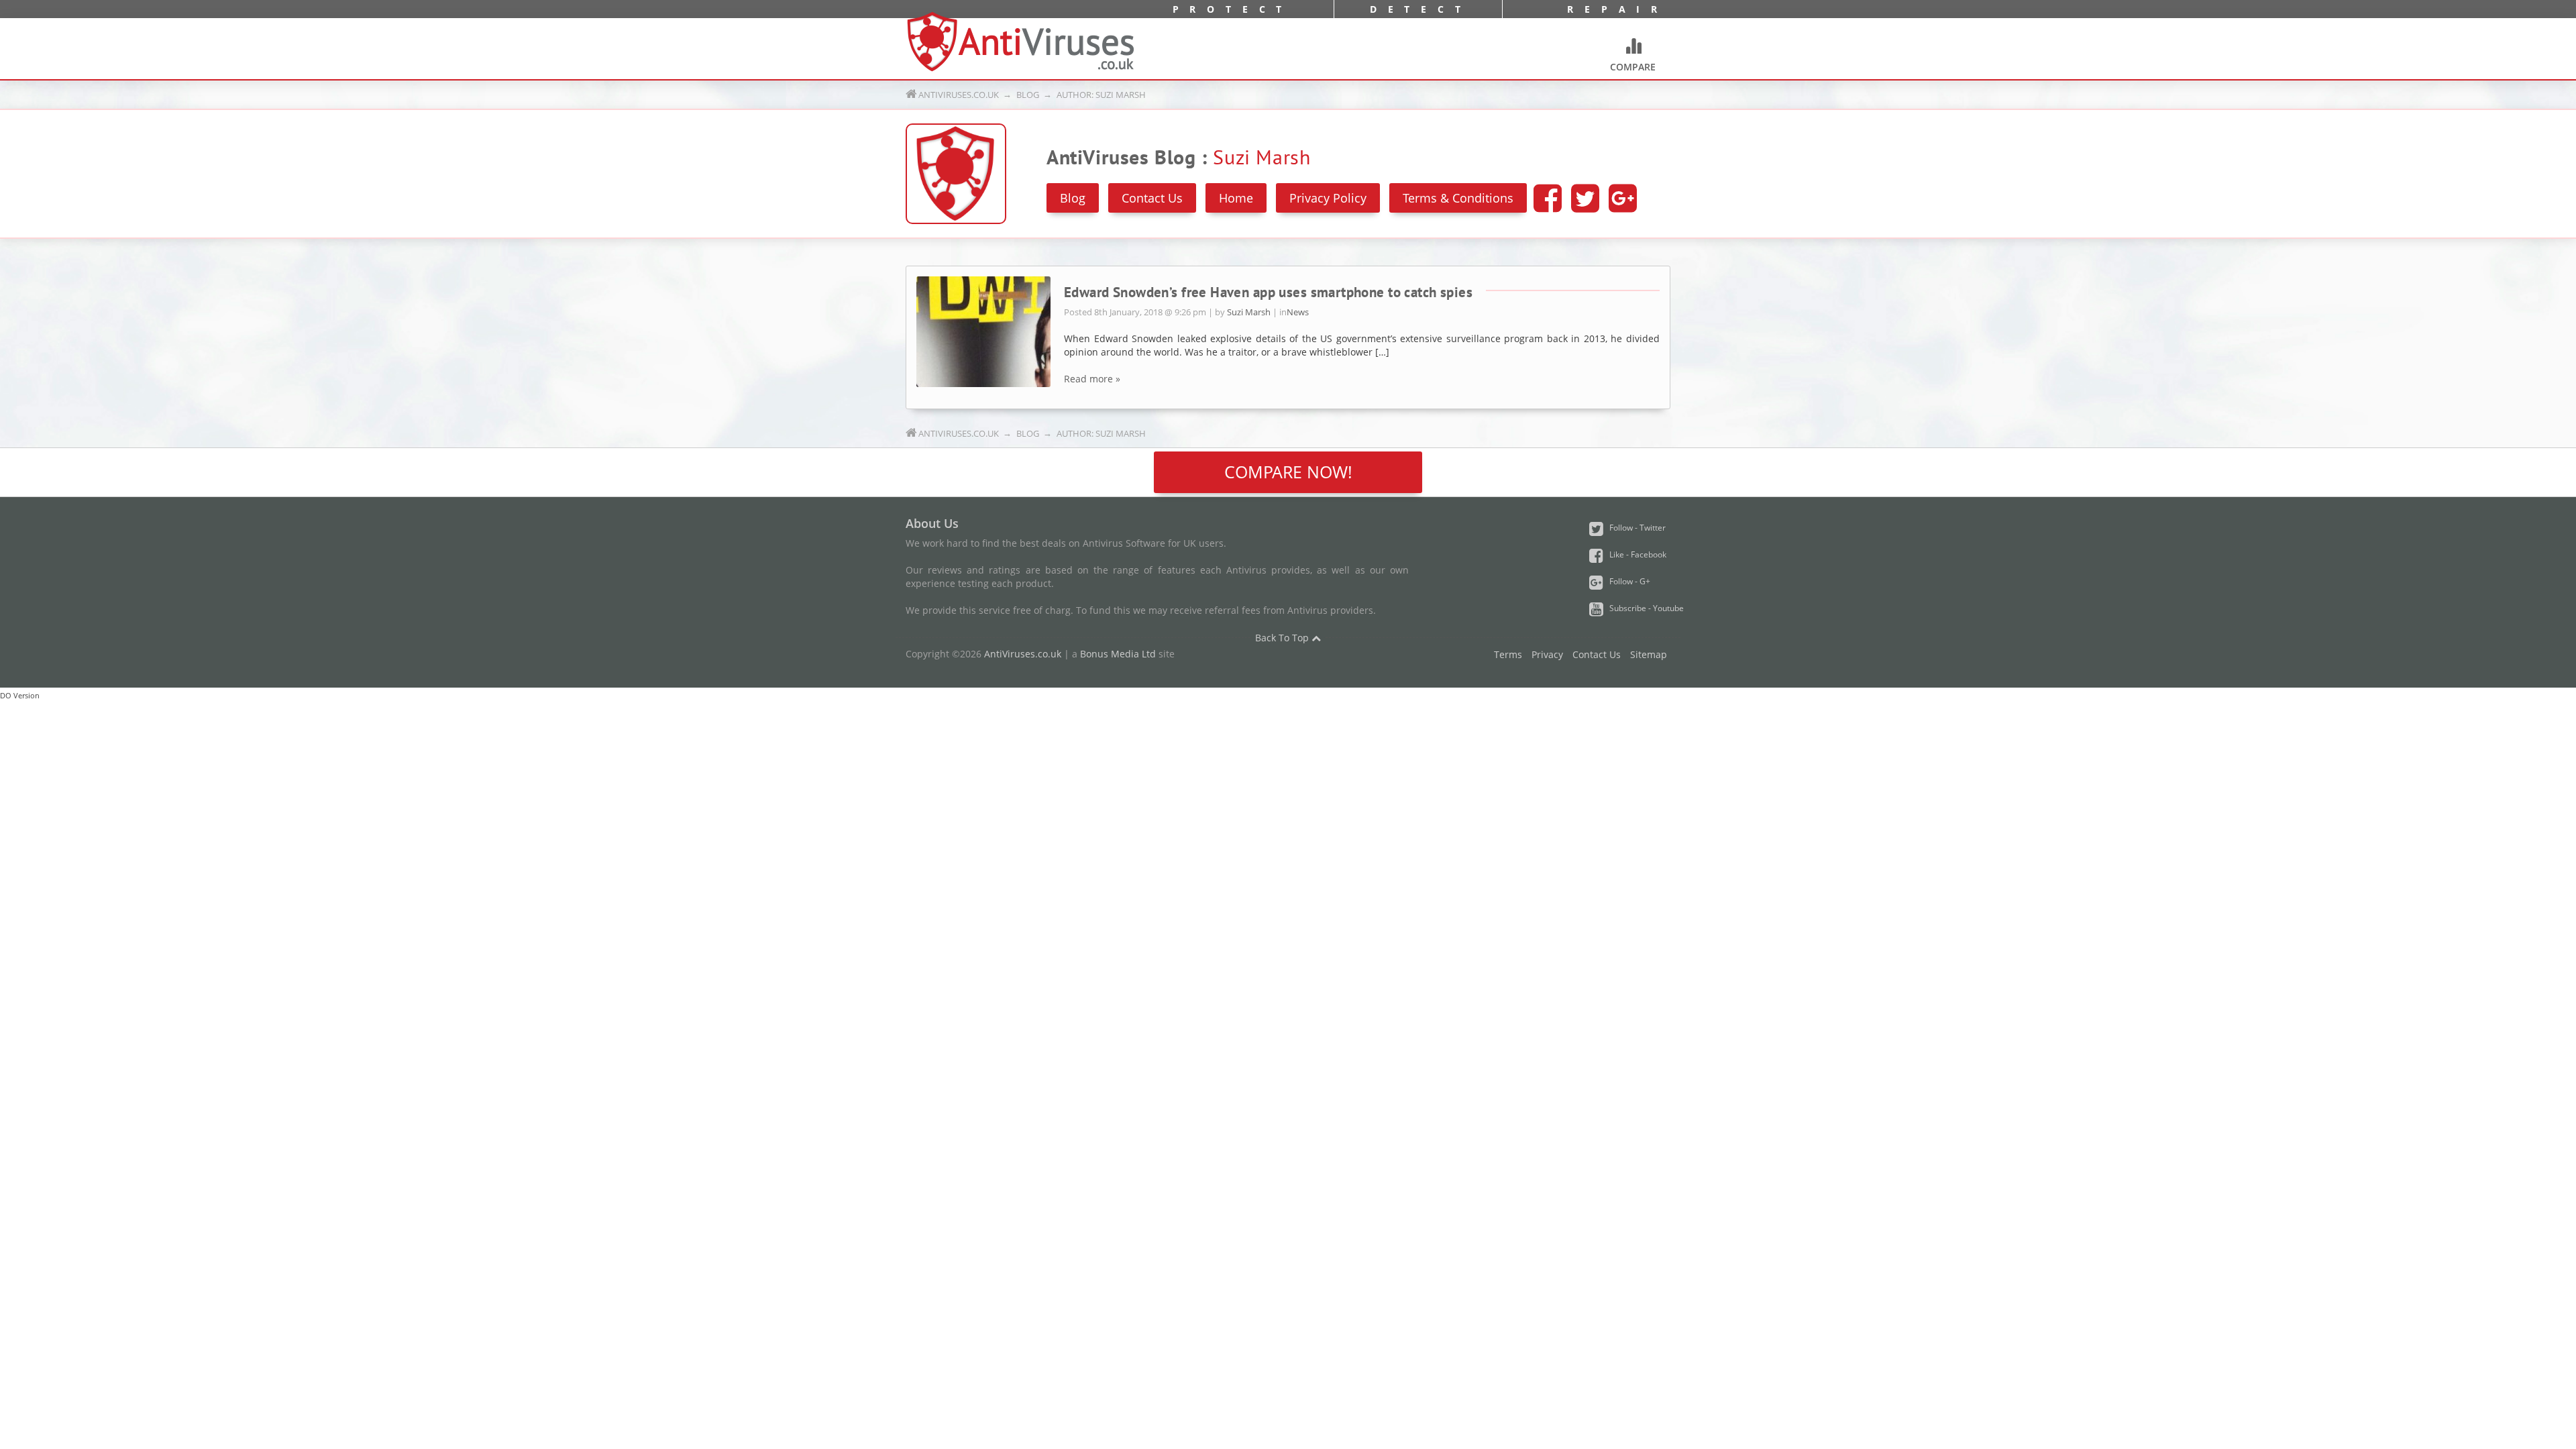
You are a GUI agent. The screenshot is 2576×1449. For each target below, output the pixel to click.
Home (1236, 198)
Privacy (1547, 654)
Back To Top (1283, 638)
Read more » (1092, 379)
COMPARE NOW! (1288, 472)
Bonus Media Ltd (1118, 654)
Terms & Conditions (1458, 198)
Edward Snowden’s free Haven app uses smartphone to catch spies (1268, 292)
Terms (1508, 654)
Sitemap (1649, 654)
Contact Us (1152, 198)
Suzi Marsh (1249, 312)
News (1298, 312)
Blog (1028, 95)
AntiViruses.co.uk (959, 95)
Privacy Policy (1328, 198)
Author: (1100, 95)
